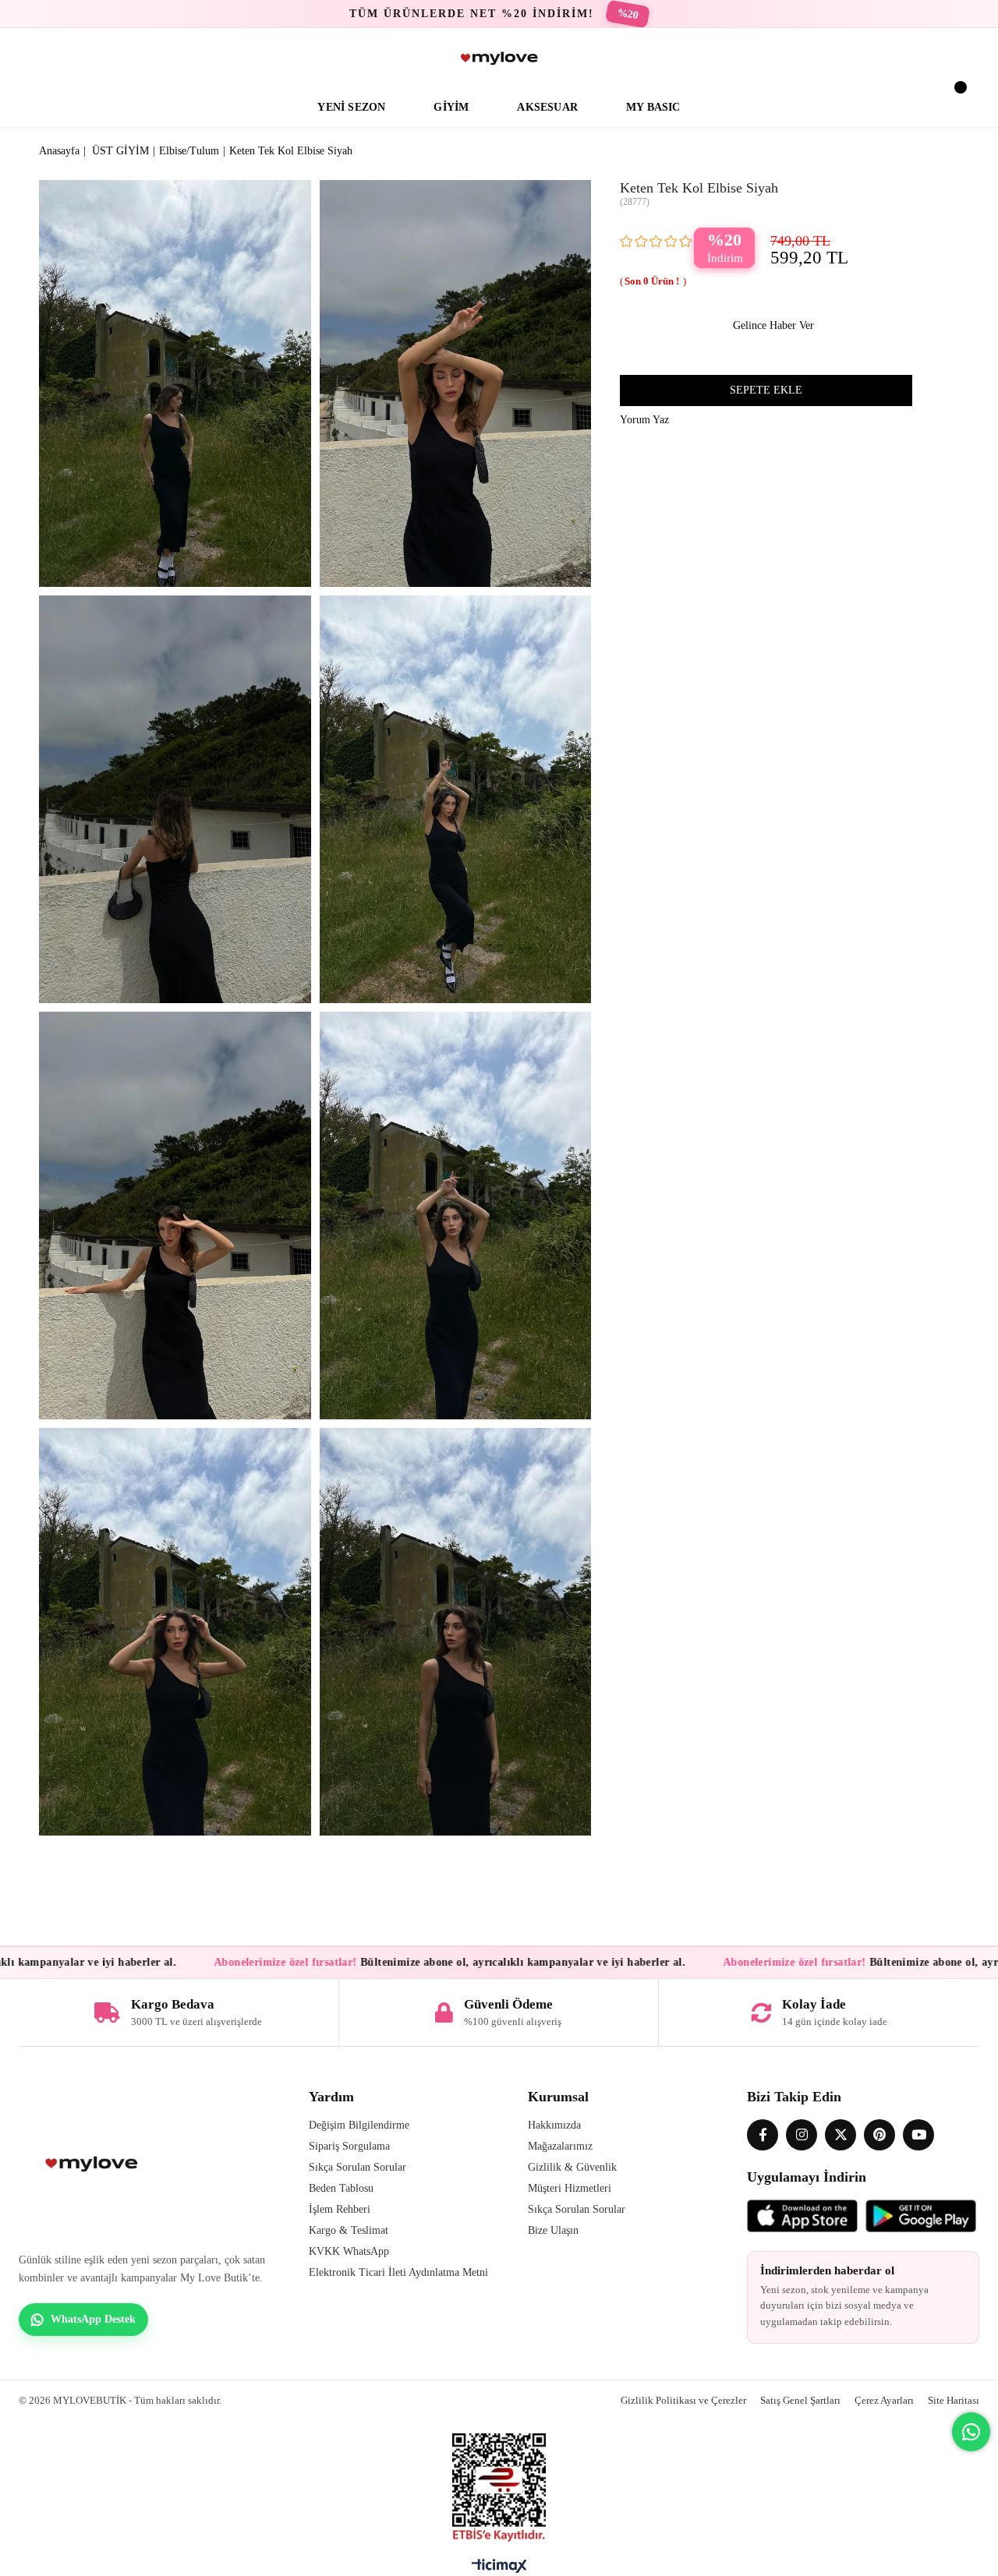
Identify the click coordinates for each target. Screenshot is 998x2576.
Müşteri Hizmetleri (570, 2188)
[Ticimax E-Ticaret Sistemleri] (499, 2570)
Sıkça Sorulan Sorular (357, 2167)
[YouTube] (918, 2135)
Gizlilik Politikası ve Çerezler (683, 2400)
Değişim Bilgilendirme (359, 2125)
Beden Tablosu (341, 2188)
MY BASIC (653, 107)
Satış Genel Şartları (800, 2400)
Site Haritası (954, 2400)
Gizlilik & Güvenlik (572, 2167)
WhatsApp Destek (93, 2319)
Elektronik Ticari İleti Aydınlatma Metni (398, 2272)
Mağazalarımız (560, 2146)
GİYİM (451, 107)
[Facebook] (763, 2135)
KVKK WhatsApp (349, 2251)
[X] (841, 2135)
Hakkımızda (554, 2125)
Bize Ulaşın (553, 2230)
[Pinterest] (879, 2135)
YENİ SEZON (351, 107)
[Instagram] (802, 2135)
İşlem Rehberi (340, 2209)
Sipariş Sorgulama (349, 2146)
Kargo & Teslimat (349, 2230)
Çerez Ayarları (884, 2400)
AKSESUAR (547, 107)
